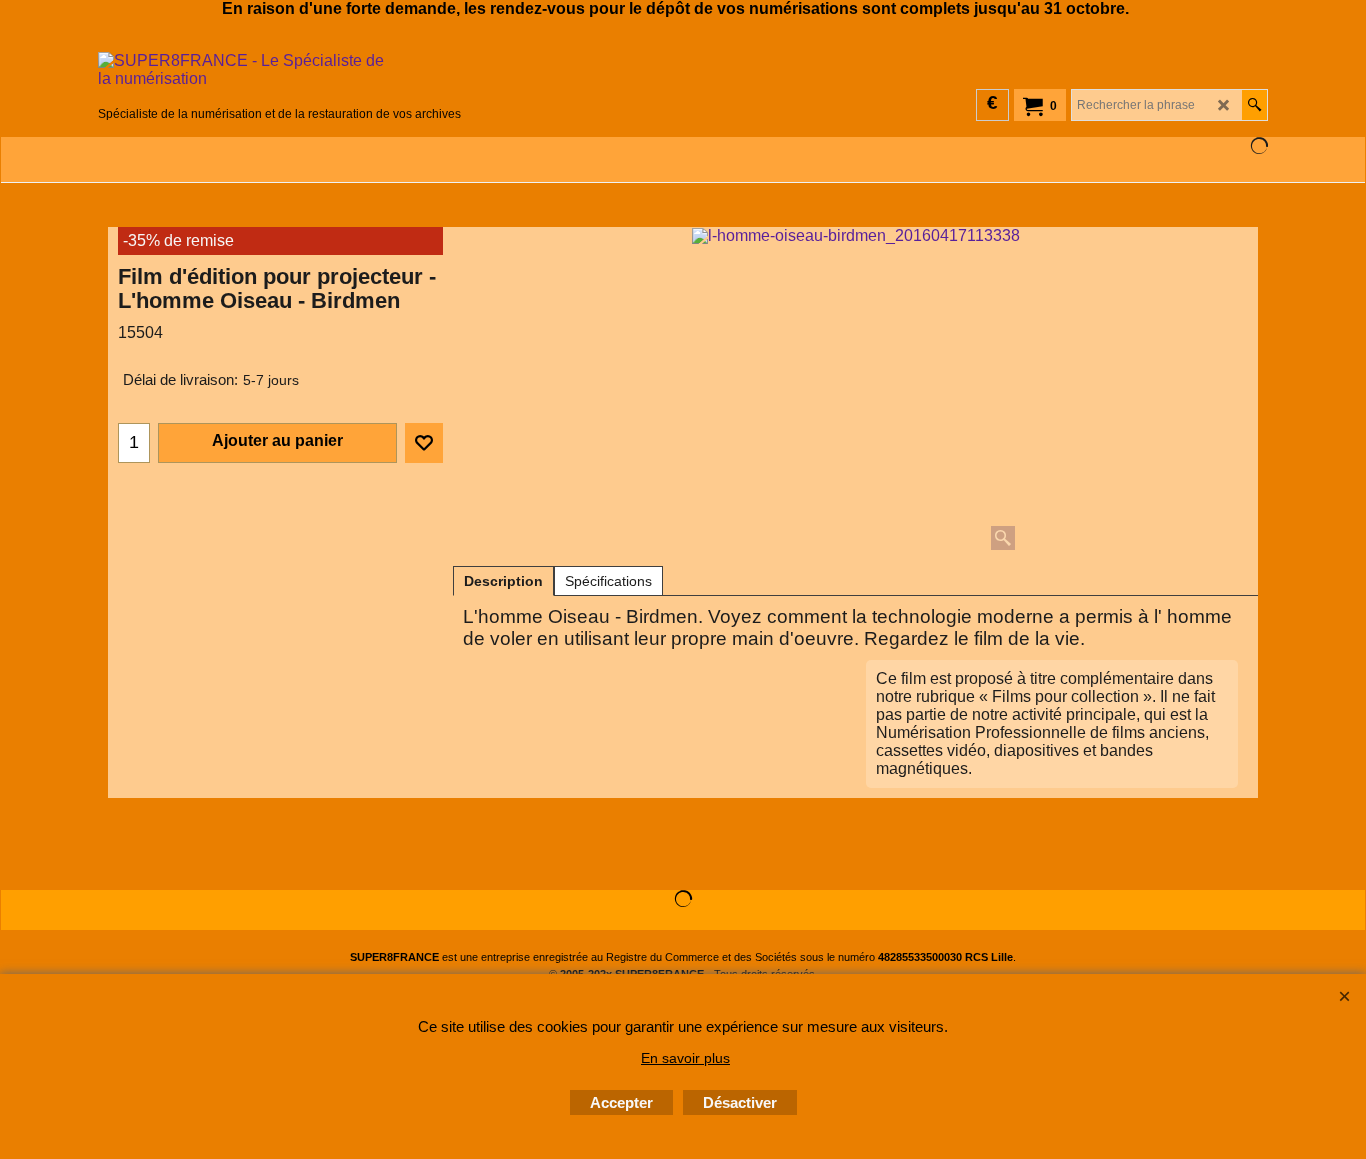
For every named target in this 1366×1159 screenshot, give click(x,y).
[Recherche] (1254, 105)
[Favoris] (424, 443)
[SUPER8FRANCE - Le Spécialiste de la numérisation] (279, 77)
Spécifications (608, 581)
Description (503, 581)
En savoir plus (685, 1058)
